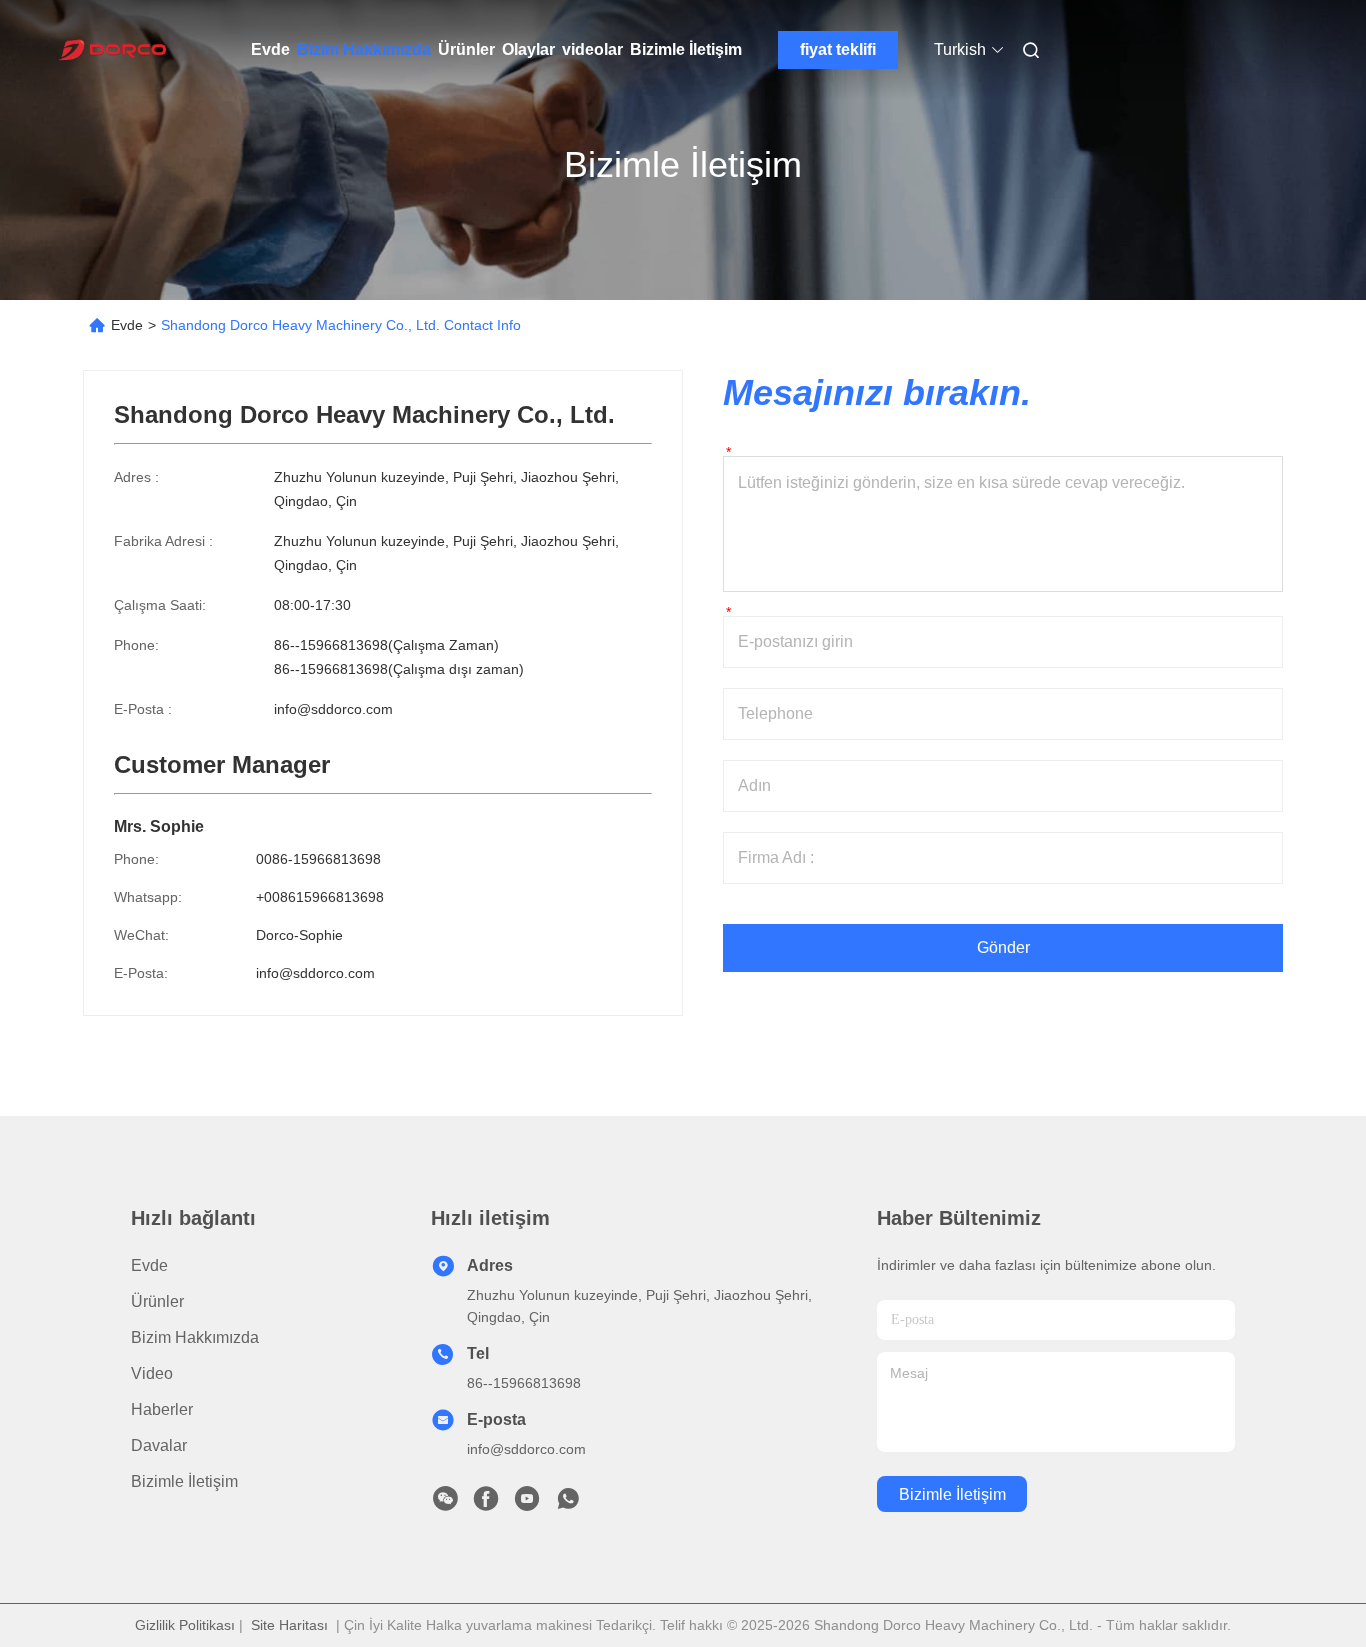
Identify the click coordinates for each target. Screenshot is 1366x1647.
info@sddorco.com (333, 709)
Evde (270, 49)
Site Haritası (289, 1625)
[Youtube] (527, 1504)
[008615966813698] (568, 1504)
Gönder (1003, 947)
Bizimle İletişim (686, 49)
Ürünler (466, 49)
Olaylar (528, 49)
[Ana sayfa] (111, 50)
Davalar (159, 1445)
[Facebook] (486, 1504)
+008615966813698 (320, 897)
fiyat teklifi (838, 49)
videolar (592, 49)
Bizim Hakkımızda (364, 49)
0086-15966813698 (318, 859)
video (152, 1373)
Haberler (162, 1409)
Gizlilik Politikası (185, 1625)
